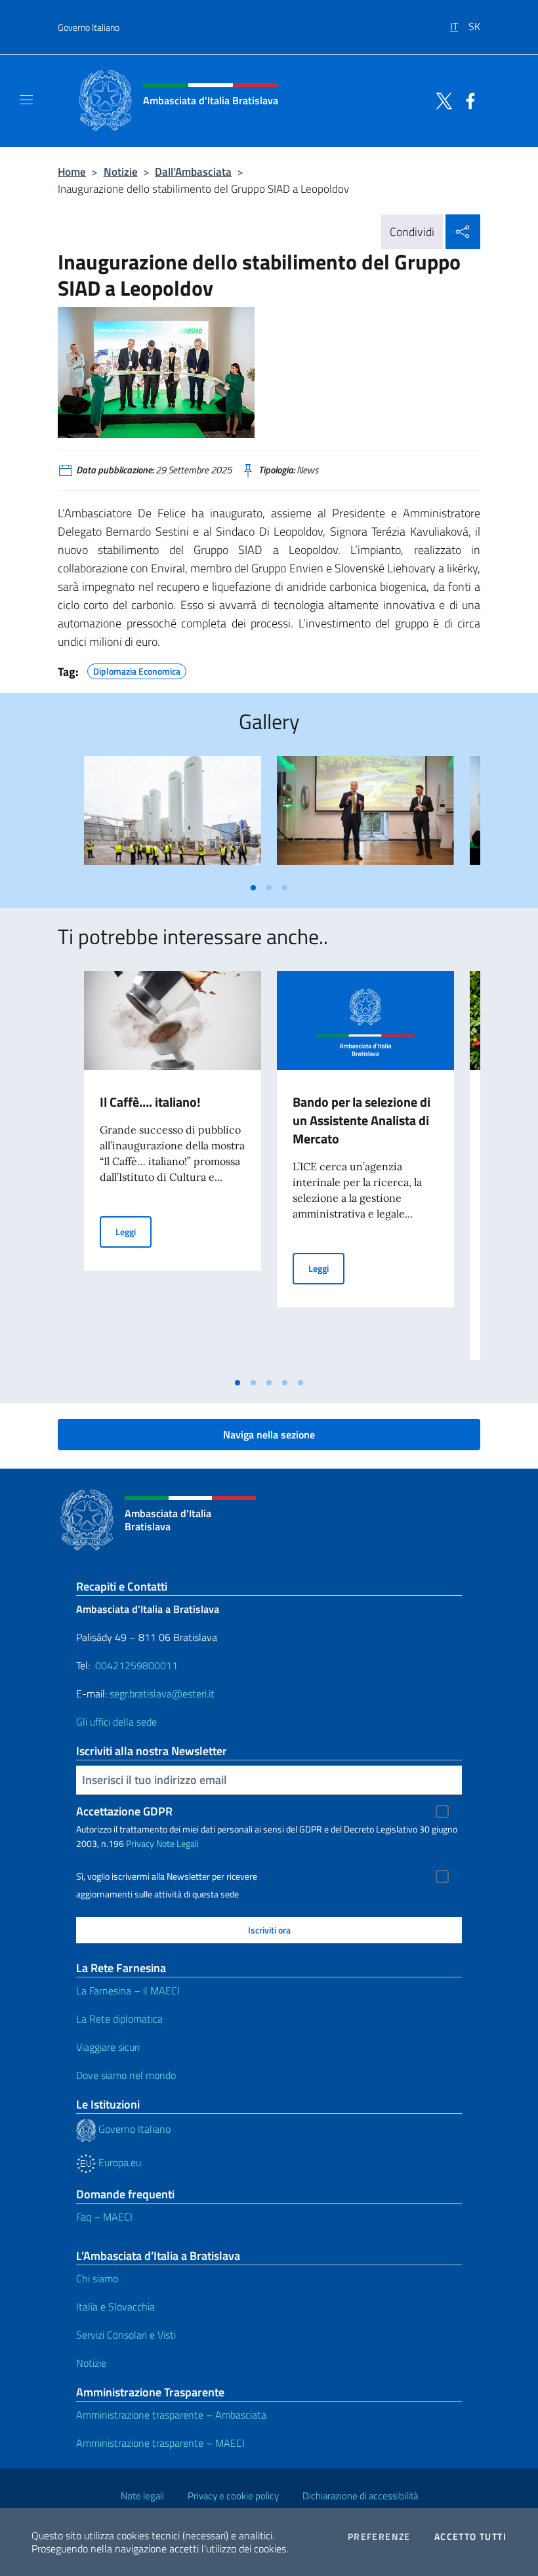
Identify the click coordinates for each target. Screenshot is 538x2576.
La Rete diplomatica (119, 2019)
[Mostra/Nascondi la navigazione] (26, 100)
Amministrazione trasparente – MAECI (160, 2443)
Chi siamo (97, 2278)
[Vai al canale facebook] (467, 100)
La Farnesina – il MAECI (128, 1991)
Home (72, 171)
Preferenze (379, 2537)
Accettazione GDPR (124, 1811)
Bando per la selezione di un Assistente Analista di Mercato (362, 1120)
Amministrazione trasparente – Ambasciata (171, 2415)
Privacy (140, 1843)
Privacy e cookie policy (233, 2496)
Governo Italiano (89, 27)
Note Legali (177, 1843)
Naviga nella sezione (269, 1435)
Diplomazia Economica (137, 669)
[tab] (253, 888)
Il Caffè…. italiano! (150, 1102)
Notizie (121, 171)
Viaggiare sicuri (108, 2047)
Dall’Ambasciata (193, 171)
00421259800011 (136, 1665)
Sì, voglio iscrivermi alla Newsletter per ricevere (167, 1876)
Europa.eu (118, 2162)
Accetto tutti (470, 2537)
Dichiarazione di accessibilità (360, 2496)
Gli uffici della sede (116, 1722)
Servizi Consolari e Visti (126, 2335)
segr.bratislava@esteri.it (162, 1694)
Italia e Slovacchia (115, 2307)
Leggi (134, 1231)
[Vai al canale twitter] (441, 100)
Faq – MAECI (104, 2217)
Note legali (142, 2496)
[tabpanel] (173, 815)
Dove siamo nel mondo (126, 2075)
